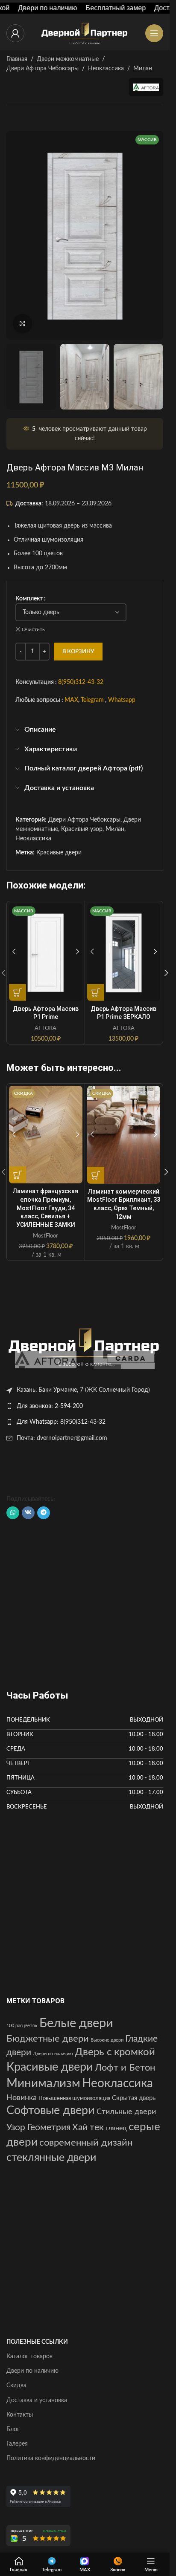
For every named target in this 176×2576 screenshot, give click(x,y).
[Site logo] (85, 33)
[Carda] (124, 1360)
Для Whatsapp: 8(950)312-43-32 (61, 1422)
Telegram (92, 701)
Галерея (17, 2444)
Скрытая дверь (134, 2098)
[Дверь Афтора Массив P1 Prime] (46, 952)
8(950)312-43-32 (81, 682)
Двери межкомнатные (68, 59)
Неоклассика (106, 69)
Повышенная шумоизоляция (74, 2098)
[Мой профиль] (15, 33)
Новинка (22, 2098)
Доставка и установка (37, 2400)
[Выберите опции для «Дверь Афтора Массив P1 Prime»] (18, 992)
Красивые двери (59, 853)
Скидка (16, 2386)
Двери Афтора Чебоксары (43, 69)
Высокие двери (107, 2040)
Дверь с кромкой (115, 2052)
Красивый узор (82, 829)
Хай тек (88, 2127)
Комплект (29, 599)
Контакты (20, 2415)
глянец (116, 2128)
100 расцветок (22, 2026)
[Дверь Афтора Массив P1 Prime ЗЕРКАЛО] (124, 952)
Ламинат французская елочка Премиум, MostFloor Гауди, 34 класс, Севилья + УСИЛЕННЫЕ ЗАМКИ (45, 1208)
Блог (13, 2429)
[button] (166, 973)
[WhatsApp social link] (13, 1513)
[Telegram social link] (44, 1513)
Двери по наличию (53, 2054)
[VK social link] (28, 1513)
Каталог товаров (29, 2357)
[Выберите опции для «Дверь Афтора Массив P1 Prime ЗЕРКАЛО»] (96, 992)
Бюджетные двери (48, 2039)
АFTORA (45, 1028)
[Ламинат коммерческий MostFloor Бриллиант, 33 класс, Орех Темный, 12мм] (124, 1135)
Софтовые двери (51, 2111)
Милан (143, 69)
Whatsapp (122, 701)
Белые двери (76, 2023)
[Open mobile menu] (154, 33)
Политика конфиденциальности (51, 2458)
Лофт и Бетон (125, 2068)
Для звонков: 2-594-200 (50, 1406)
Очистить (33, 629)
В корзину (78, 652)
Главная (17, 59)
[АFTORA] (46, 1360)
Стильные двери (126, 2112)
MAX (71, 701)
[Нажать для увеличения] (22, 324)
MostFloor (45, 1236)
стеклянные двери (51, 2158)
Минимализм (43, 2084)
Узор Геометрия (38, 2127)
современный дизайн (86, 2143)
